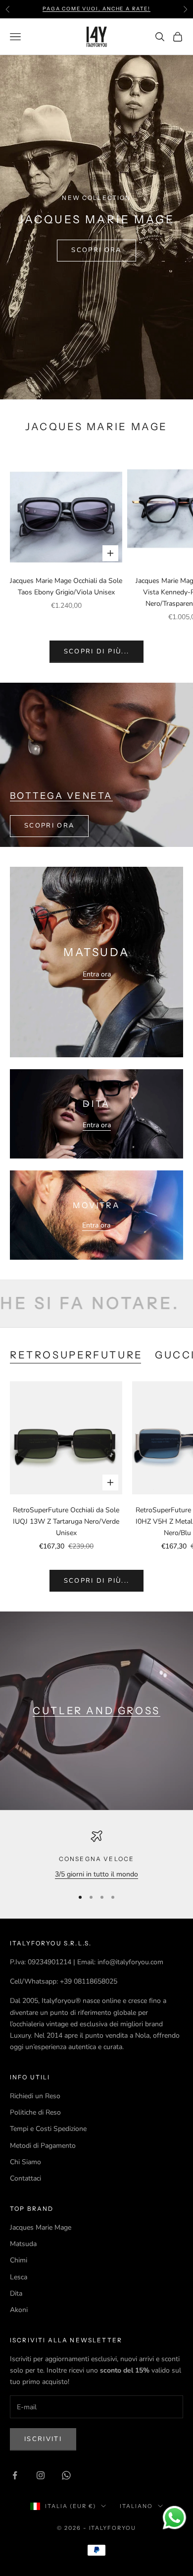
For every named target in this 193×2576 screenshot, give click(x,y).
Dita (16, 2293)
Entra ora (97, 974)
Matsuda (23, 2244)
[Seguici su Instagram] (41, 2475)
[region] (96, 1855)
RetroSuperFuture (76, 1355)
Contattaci (25, 2178)
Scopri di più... (96, 651)
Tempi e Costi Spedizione (48, 2129)
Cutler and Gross (96, 1710)
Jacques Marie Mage (41, 2227)
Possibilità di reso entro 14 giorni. (96, 9)
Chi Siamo (25, 2162)
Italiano (136, 2506)
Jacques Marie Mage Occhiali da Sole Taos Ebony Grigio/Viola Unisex (66, 586)
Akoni (19, 2310)
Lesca (19, 2277)
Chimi (19, 2260)
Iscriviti (43, 2439)
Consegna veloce (96, 1859)
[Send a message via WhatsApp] (174, 2518)
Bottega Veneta (61, 796)
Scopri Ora (96, 250)
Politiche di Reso (35, 2112)
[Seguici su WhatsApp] (66, 2475)
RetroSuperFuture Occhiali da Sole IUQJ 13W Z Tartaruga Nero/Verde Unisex (66, 1521)
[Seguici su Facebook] (15, 2475)
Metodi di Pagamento (43, 2146)
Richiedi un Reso (35, 2096)
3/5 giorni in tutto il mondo (96, 1874)
